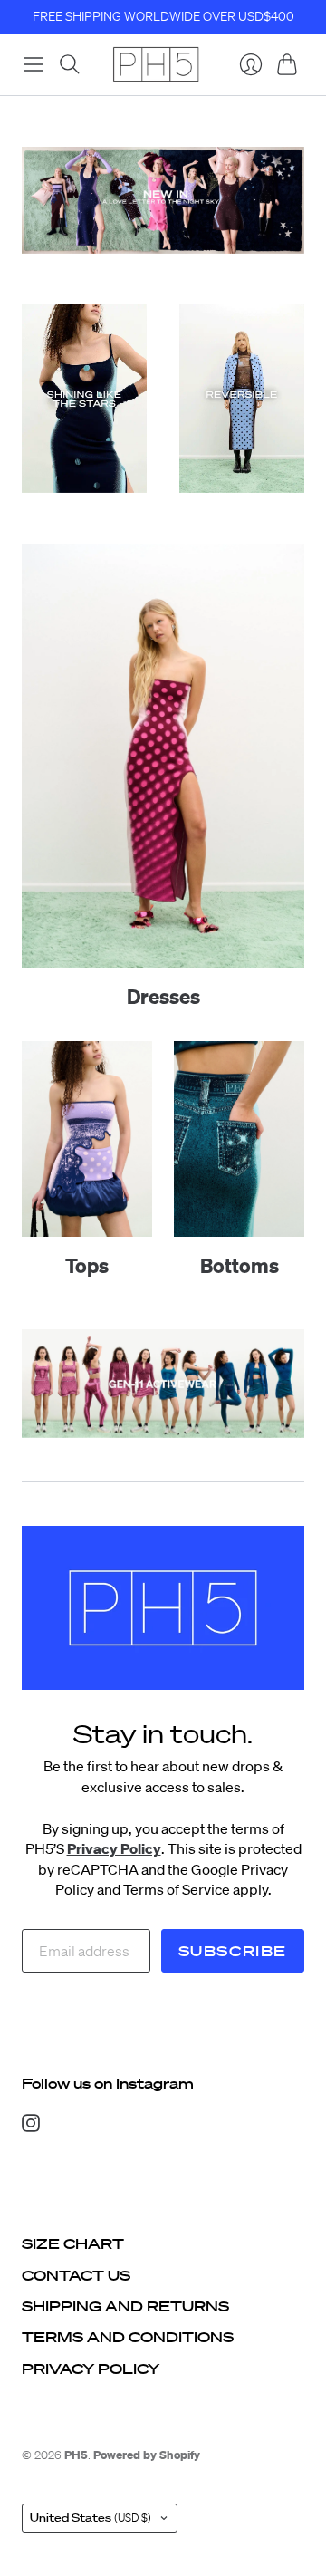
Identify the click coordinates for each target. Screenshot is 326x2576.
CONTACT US (76, 2275)
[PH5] (156, 64)
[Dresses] (163, 756)
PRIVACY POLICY (91, 2369)
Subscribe (233, 1951)
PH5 (76, 2455)
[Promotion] (163, 200)
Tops (87, 1265)
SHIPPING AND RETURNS (125, 2306)
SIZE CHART (73, 2243)
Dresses (163, 996)
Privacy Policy (114, 1848)
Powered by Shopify (147, 2455)
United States (91, 2518)
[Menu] (34, 64)
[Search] (70, 64)
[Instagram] (31, 2127)
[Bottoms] (239, 1139)
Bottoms (240, 1265)
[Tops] (87, 1139)
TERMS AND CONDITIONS (128, 2337)
